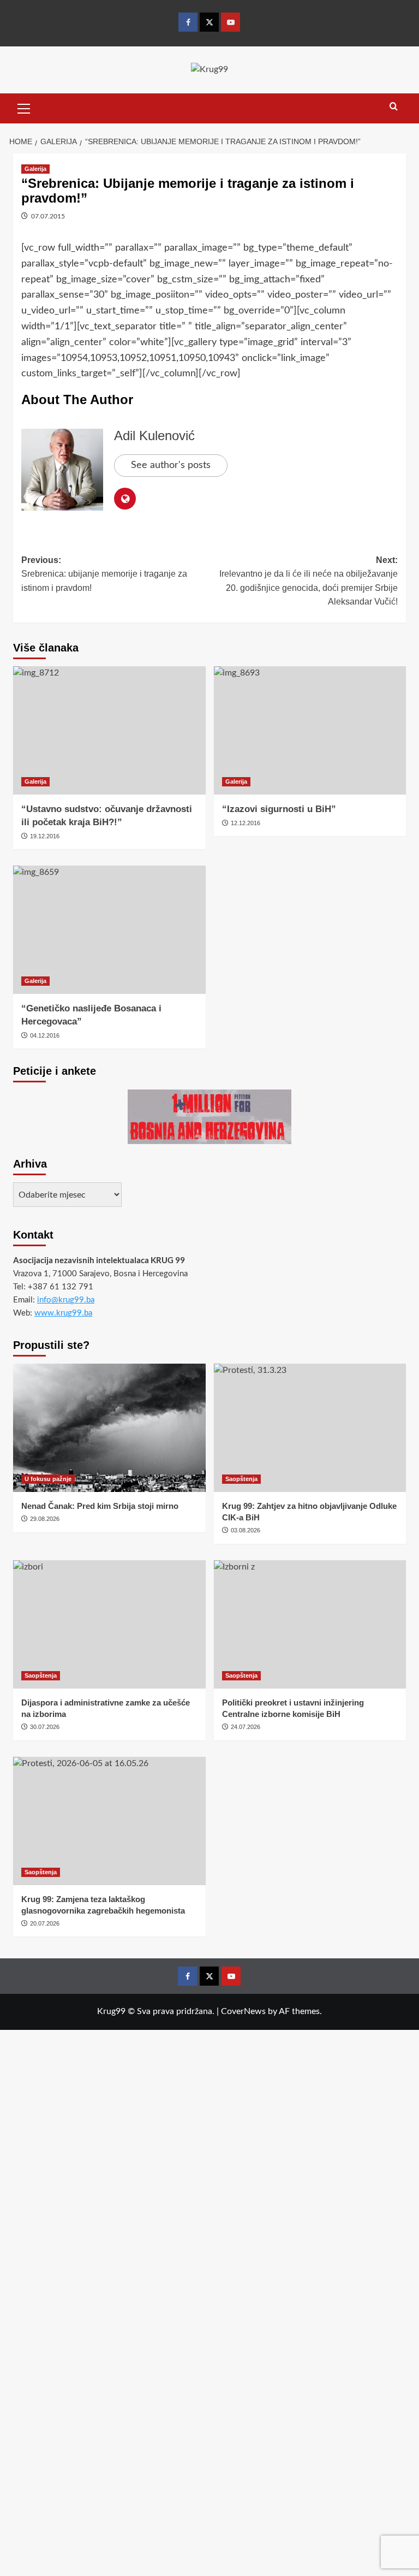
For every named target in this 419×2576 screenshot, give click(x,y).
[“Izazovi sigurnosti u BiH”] (310, 730)
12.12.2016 (246, 823)
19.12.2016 (45, 836)
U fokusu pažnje (48, 1479)
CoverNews (243, 2011)
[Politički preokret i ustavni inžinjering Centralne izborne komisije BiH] (310, 1624)
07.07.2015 (48, 216)
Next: (309, 581)
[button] (24, 107)
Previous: (104, 574)
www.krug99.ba (63, 1313)
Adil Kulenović (154, 436)
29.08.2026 (45, 1519)
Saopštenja (241, 1479)
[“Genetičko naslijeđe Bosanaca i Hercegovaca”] (109, 930)
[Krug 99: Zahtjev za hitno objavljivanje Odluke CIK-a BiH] (310, 1428)
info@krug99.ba (66, 1300)
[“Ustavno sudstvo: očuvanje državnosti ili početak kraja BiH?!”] (109, 730)
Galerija (35, 169)
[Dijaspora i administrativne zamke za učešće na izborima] (109, 1624)
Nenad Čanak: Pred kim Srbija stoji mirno (100, 1506)
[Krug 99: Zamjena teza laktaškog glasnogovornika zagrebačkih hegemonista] (109, 1821)
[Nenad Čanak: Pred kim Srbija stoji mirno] (109, 1428)
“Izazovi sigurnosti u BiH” (279, 809)
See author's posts (171, 465)
